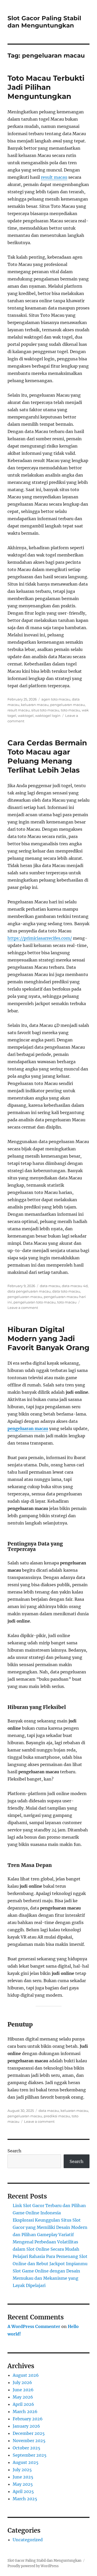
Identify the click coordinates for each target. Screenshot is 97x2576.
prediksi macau (57, 2116)
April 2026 (23, 2404)
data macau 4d (75, 1286)
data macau (50, 1286)
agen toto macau (56, 699)
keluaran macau (35, 705)
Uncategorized (28, 2540)
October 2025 (27, 2448)
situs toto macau (45, 710)
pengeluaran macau (68, 705)
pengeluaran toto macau (35, 1302)
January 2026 (26, 2426)
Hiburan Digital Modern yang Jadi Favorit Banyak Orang (48, 1338)
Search (14, 2151)
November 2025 (29, 2441)
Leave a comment (23, 1308)
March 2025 (25, 2499)
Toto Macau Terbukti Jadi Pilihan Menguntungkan (46, 87)
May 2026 (23, 2397)
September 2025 (30, 2455)
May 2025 (23, 2484)
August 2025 (26, 2462)
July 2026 (22, 2382)
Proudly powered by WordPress (33, 2566)
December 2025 (29, 2433)
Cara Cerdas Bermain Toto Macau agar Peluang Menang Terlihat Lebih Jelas (47, 756)
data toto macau (66, 1291)
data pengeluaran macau (29, 1291)
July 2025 (22, 2470)
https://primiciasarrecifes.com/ (40, 938)
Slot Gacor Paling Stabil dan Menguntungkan (44, 22)
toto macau (70, 710)
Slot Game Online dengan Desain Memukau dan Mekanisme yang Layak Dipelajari (46, 2278)
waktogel (26, 716)
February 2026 (28, 2419)
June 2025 (23, 2477)
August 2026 (26, 2375)
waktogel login (48, 716)
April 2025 (23, 2491)
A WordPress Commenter (34, 2326)
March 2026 (25, 2412)
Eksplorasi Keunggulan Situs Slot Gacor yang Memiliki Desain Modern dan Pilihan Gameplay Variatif (50, 2227)
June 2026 (23, 2390)
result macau (54, 177)
